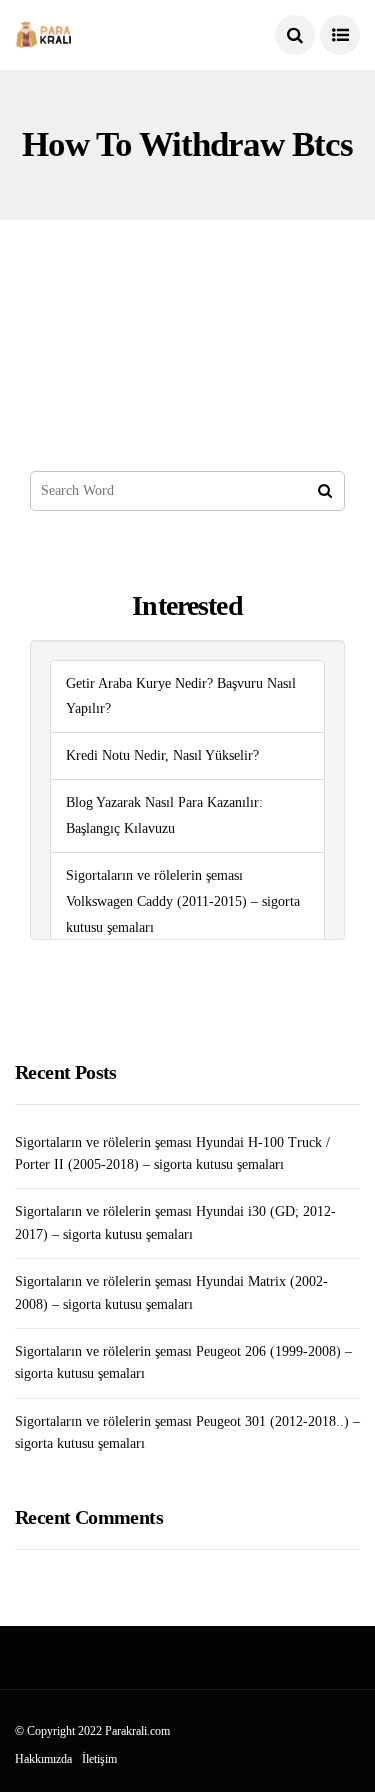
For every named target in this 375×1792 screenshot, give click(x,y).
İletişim (99, 1759)
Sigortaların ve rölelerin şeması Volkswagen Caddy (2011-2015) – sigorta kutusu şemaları (183, 901)
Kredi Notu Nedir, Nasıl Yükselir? (162, 755)
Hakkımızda (43, 1759)
